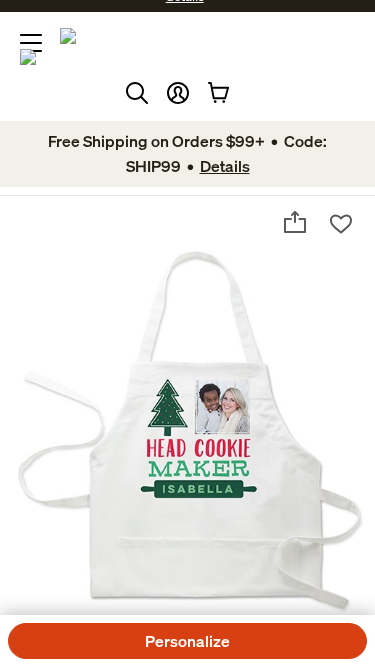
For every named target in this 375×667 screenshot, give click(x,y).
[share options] (295, 222)
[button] (178, 93)
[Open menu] (31, 43)
